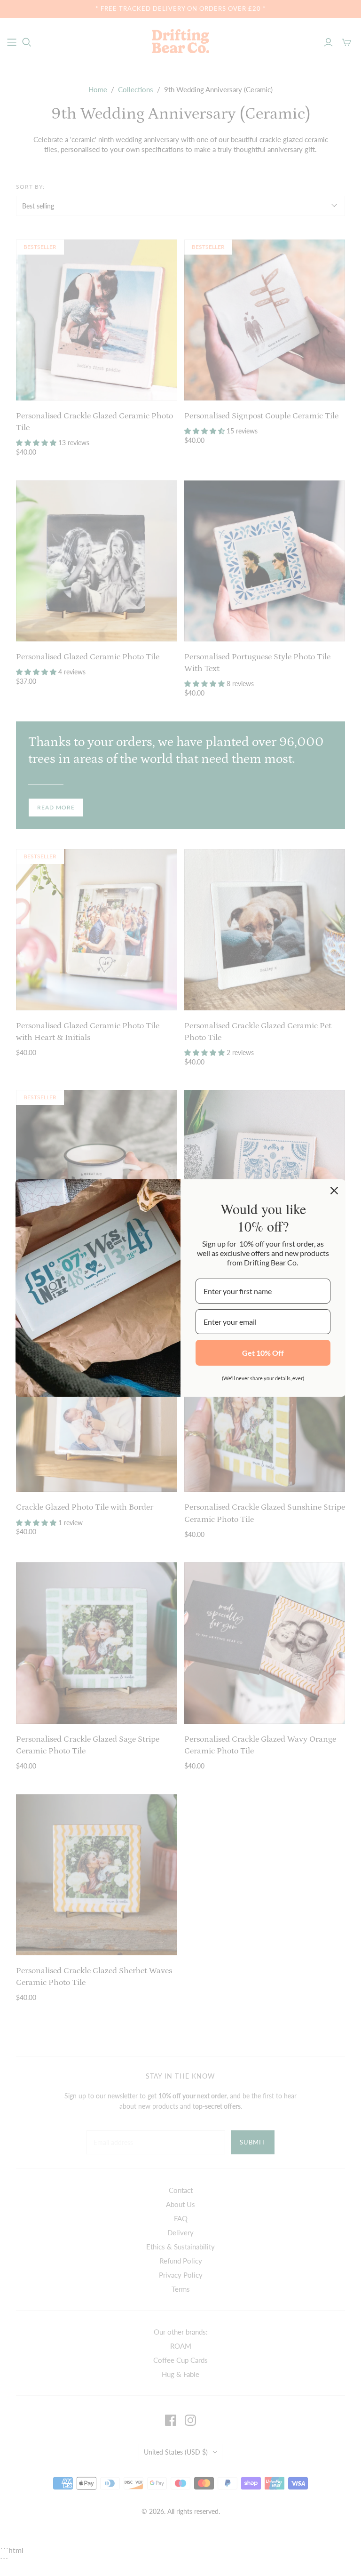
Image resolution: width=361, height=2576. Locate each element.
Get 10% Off (263, 1353)
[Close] (334, 1191)
